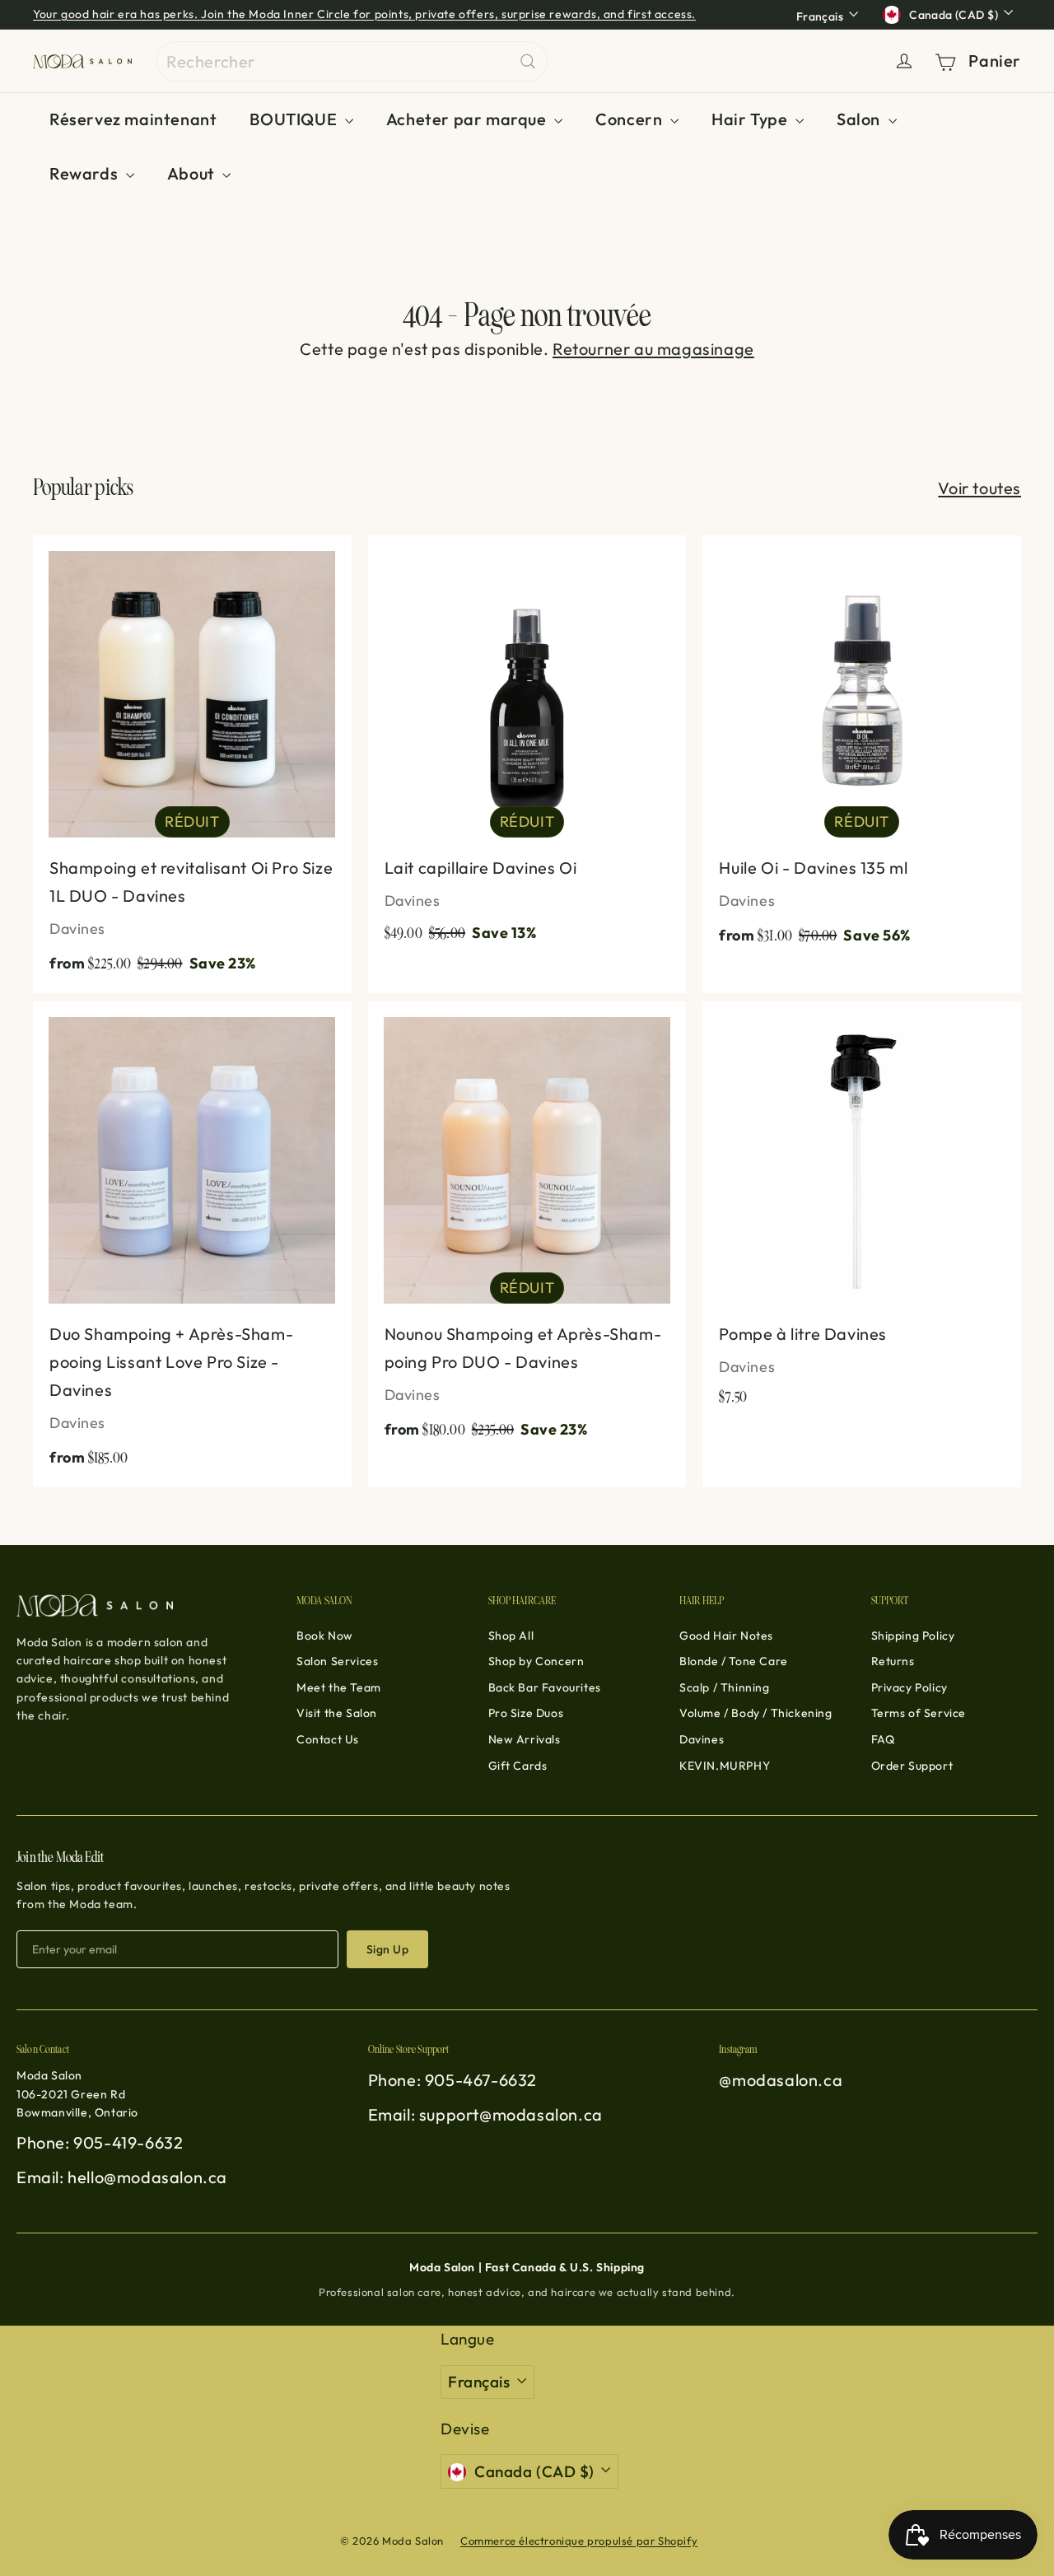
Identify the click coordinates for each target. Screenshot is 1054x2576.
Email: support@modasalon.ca (485, 2114)
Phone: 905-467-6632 (452, 2080)
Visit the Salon (337, 1713)
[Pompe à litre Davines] (862, 1212)
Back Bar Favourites (545, 1687)
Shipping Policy (913, 1636)
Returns (893, 1661)
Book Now (325, 1636)
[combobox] (352, 61)
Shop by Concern (536, 1661)
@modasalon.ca (781, 2080)
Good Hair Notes (726, 1636)
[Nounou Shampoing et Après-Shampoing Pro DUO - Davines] (527, 1230)
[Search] (528, 61)
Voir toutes (979, 488)
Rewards (86, 173)
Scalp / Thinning (725, 1687)
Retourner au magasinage (653, 349)
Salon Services (337, 1661)
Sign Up (387, 1949)
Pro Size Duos (526, 1713)
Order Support (912, 1766)
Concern (631, 119)
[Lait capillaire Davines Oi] (527, 749)
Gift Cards (518, 1766)
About (193, 173)
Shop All (511, 1636)
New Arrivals (525, 1739)
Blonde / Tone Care (734, 1661)
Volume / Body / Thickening (756, 1713)
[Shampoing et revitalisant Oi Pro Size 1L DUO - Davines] (192, 764)
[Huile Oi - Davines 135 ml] (862, 750)
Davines (702, 1739)
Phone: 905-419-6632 (100, 2142)
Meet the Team (339, 1687)
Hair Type (751, 119)
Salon (860, 119)
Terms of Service (919, 1713)
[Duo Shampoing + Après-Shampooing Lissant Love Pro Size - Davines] (192, 1244)
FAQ (883, 1739)
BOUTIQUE (295, 119)
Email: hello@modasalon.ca (122, 2177)
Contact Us (328, 1739)
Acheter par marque (468, 119)
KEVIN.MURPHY (725, 1766)
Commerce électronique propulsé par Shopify (579, 2541)
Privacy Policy (909, 1687)
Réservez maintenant (133, 119)
